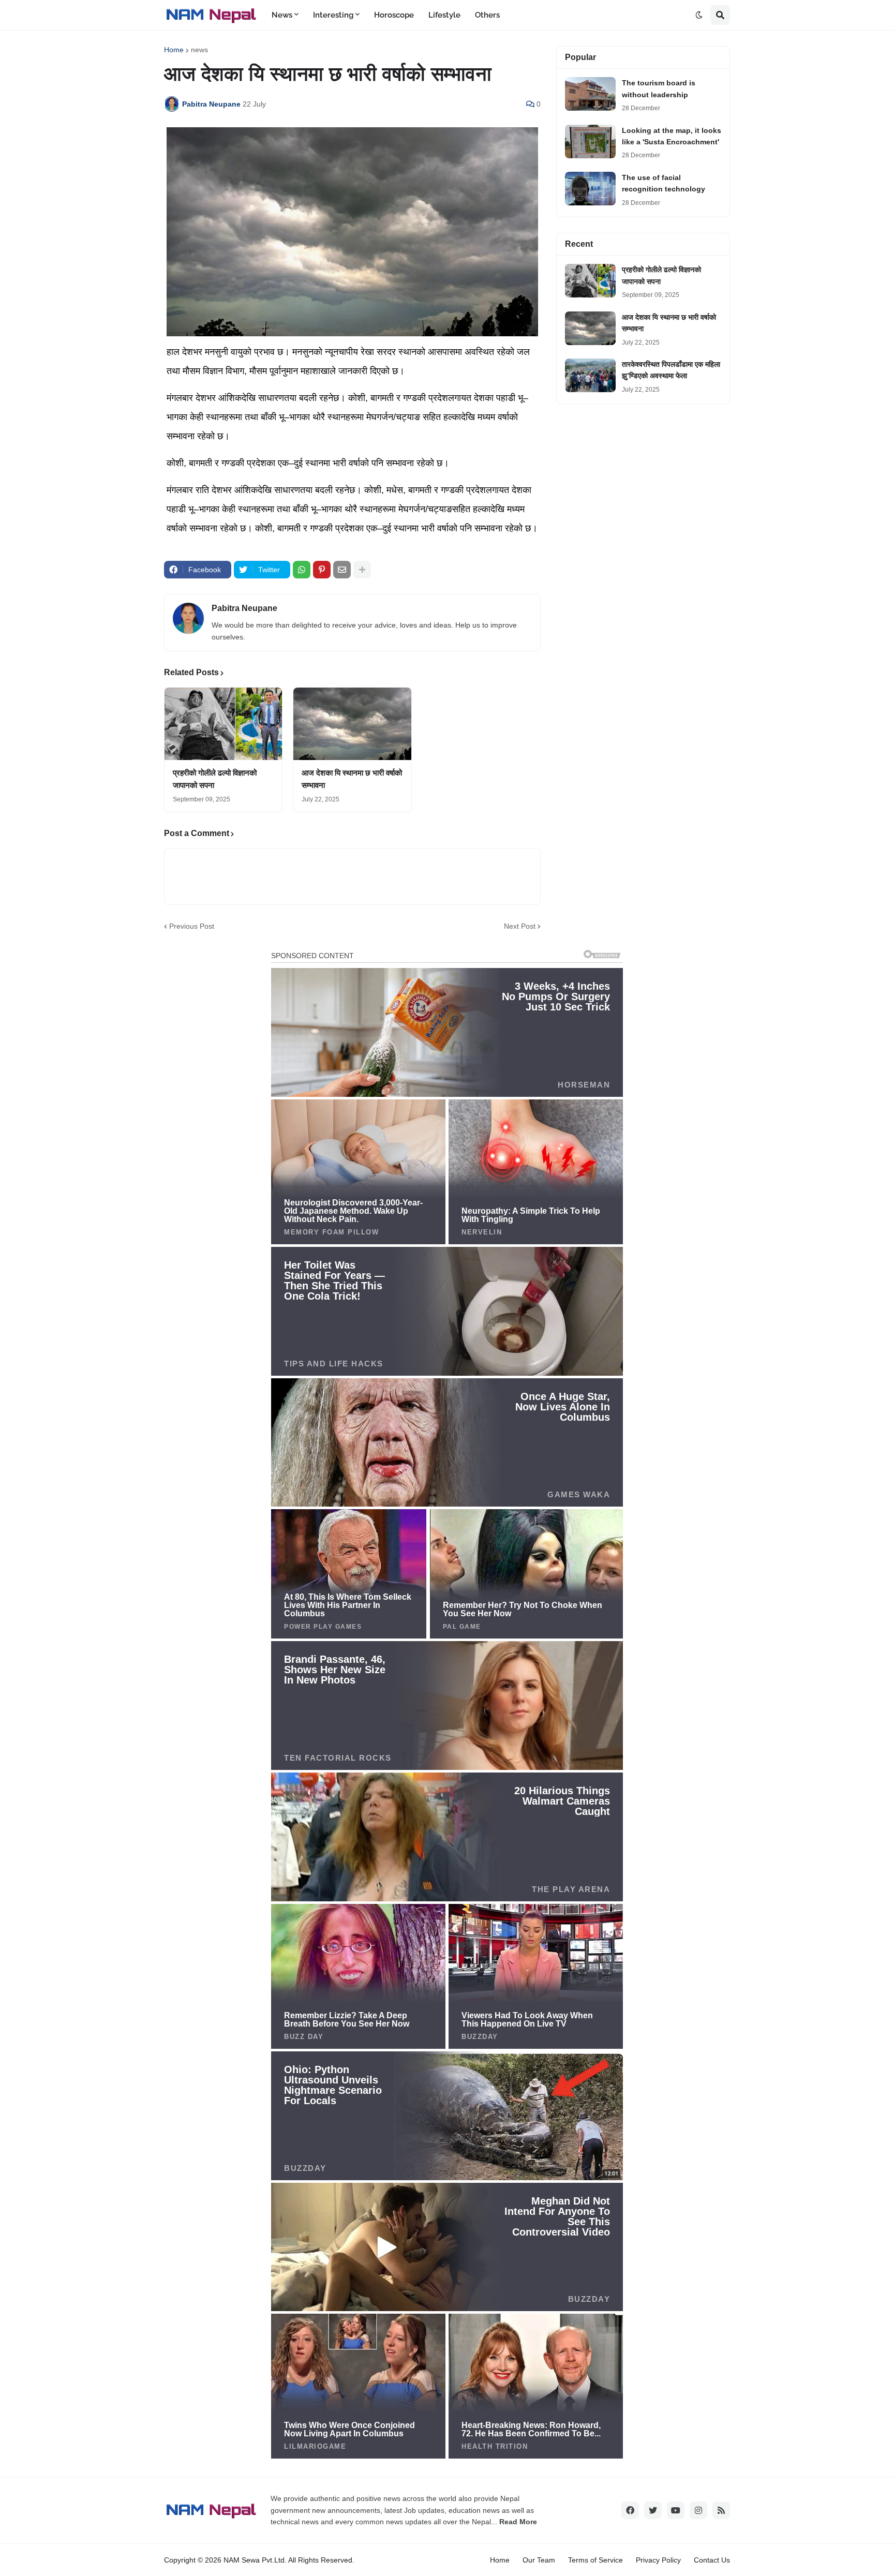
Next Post (520, 926)
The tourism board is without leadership (659, 88)
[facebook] (630, 2510)
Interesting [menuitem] (333, 15)
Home (174, 50)
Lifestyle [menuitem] (444, 15)
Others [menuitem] (487, 15)
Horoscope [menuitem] (394, 15)
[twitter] (653, 2510)
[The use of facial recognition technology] (590, 189)
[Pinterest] (322, 570)
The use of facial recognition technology (664, 183)
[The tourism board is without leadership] (590, 94)
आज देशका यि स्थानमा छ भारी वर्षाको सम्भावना (352, 779)
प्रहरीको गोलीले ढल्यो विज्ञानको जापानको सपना (215, 779)
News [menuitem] (282, 15)
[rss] (721, 2510)
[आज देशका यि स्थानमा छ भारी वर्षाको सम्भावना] (352, 724)
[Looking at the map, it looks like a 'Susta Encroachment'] (590, 142)
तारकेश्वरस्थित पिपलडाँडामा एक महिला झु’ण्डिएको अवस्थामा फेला (671, 370)
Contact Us (712, 2560)
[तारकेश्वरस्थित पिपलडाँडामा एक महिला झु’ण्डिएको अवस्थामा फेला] (590, 375)
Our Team (539, 2560)
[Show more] (362, 570)
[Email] (342, 570)
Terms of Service (595, 2560)
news (199, 50)
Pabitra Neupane (244, 608)
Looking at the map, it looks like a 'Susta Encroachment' (672, 136)
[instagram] (698, 2510)
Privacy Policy (658, 2560)
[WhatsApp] (302, 570)
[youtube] (676, 2510)
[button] (699, 15)
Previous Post (192, 926)
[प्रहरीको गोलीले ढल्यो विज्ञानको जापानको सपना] (223, 724)
